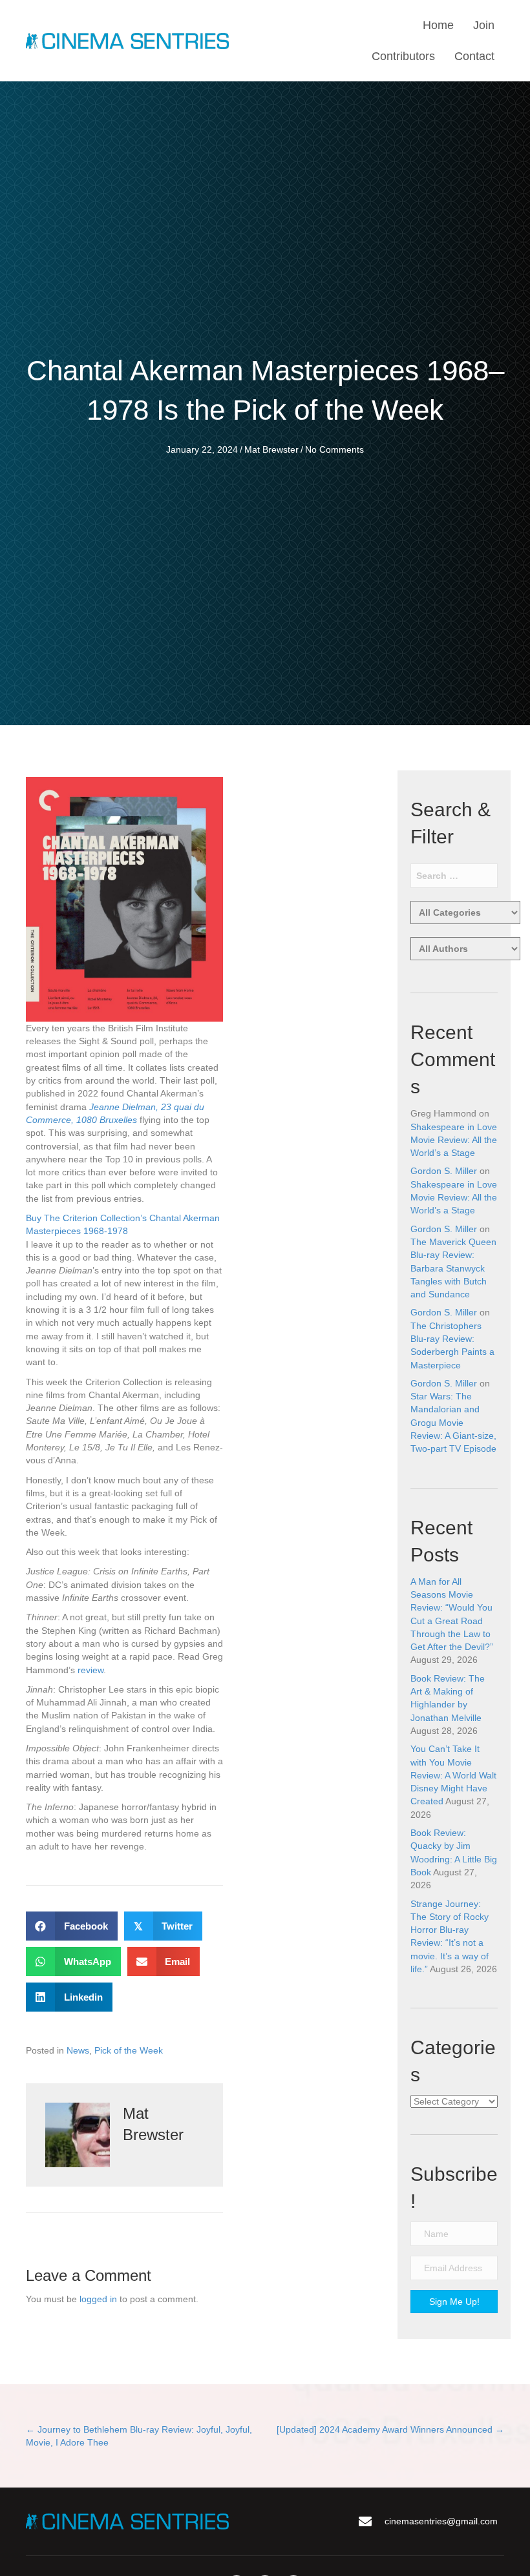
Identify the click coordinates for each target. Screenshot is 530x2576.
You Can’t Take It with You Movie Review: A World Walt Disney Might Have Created (453, 1775)
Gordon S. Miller (444, 1171)
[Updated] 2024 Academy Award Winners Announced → (390, 2429)
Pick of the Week (129, 2050)
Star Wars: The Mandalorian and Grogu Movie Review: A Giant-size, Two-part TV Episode (453, 1422)
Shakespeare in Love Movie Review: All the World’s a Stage (454, 1140)
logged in (98, 2299)
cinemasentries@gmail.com (441, 2521)
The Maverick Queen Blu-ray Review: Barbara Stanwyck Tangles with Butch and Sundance (453, 1268)
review (90, 1670)
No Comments (334, 449)
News (78, 2050)
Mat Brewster (271, 449)
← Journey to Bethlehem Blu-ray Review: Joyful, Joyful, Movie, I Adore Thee (139, 2436)
